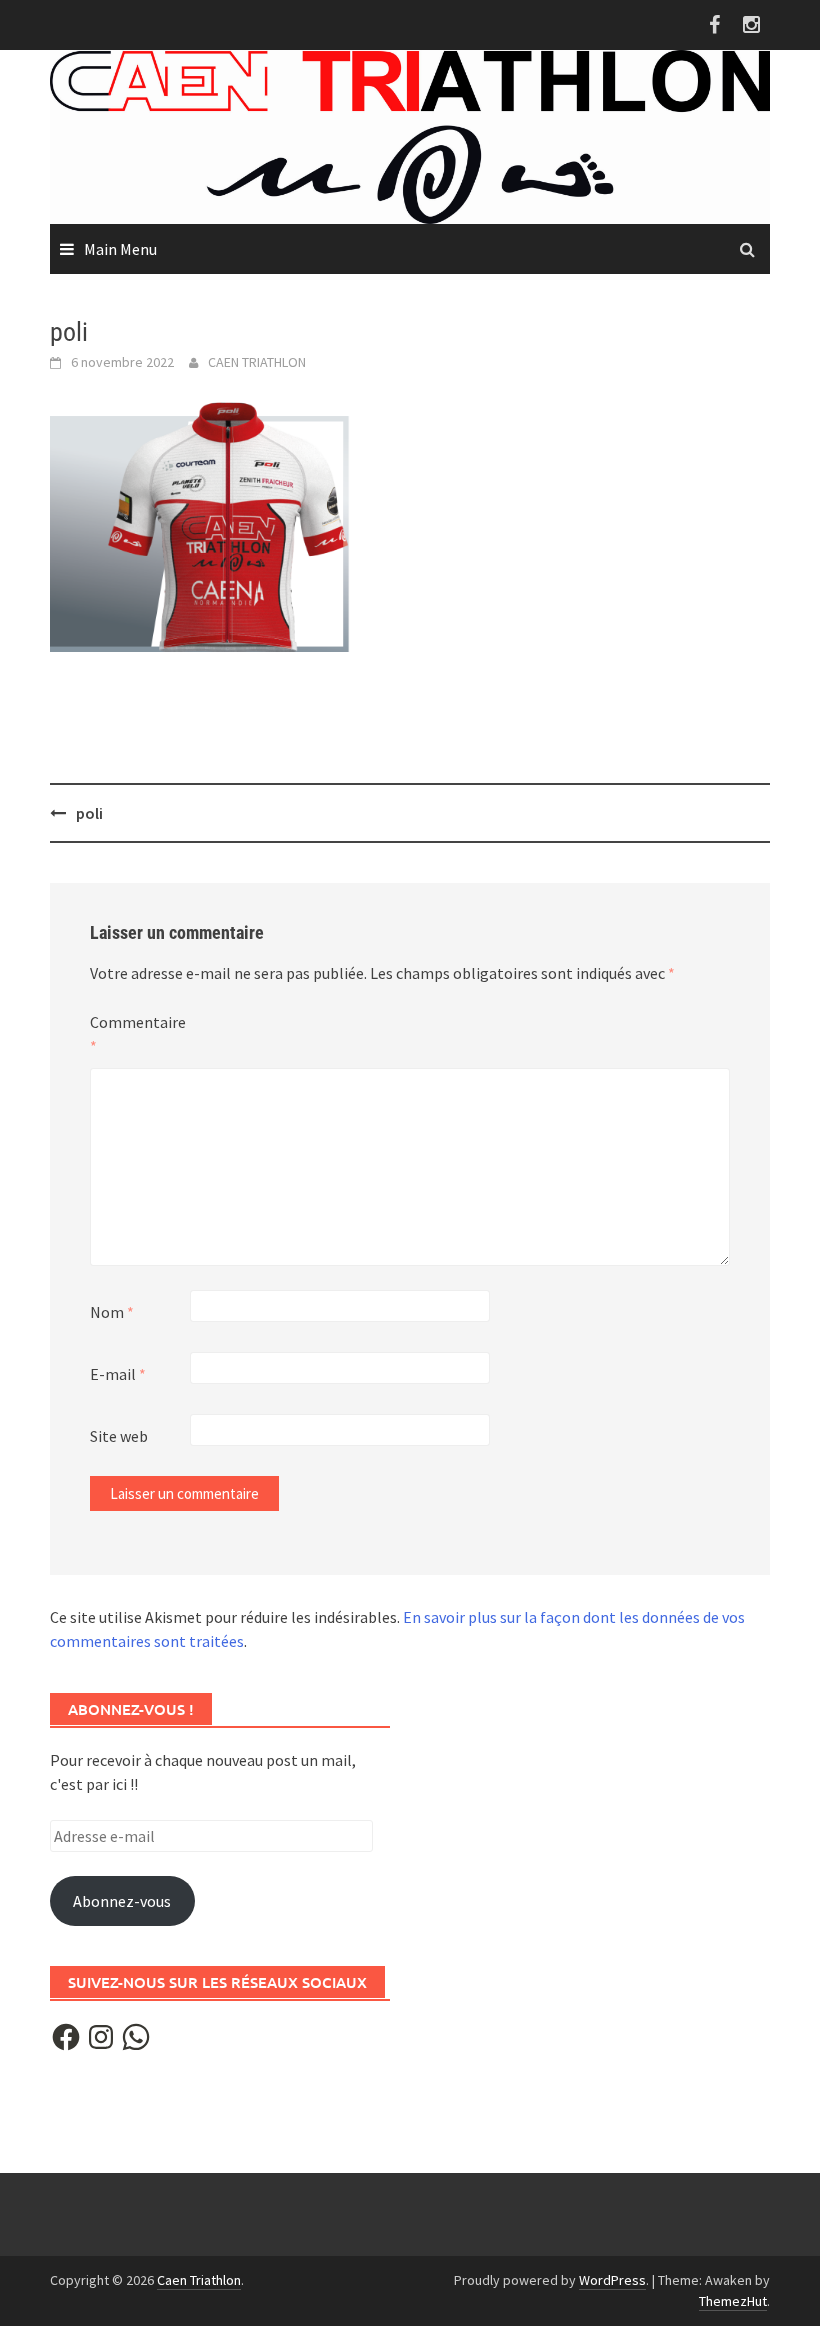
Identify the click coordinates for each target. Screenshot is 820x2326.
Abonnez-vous (122, 1901)
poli (89, 813)
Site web (119, 1436)
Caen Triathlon (199, 2280)
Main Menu (120, 249)
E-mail (118, 1374)
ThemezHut (733, 2301)
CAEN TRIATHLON (257, 362)
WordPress (612, 2280)
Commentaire (138, 1034)
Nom (112, 1312)
